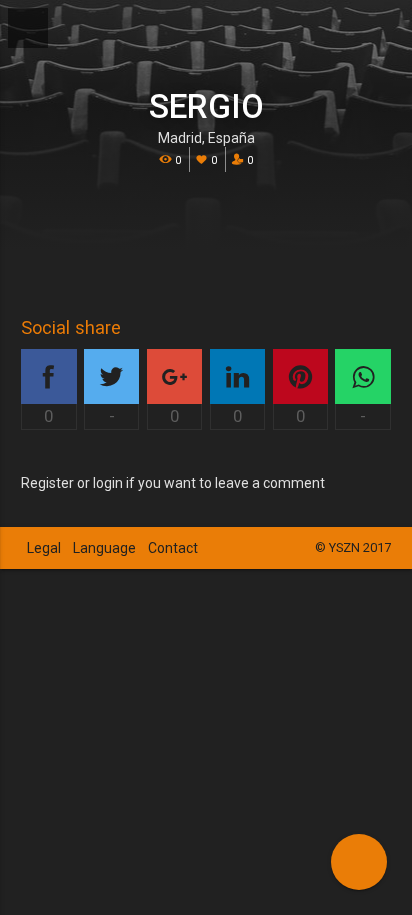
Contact (173, 548)
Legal (44, 548)
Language (104, 548)
